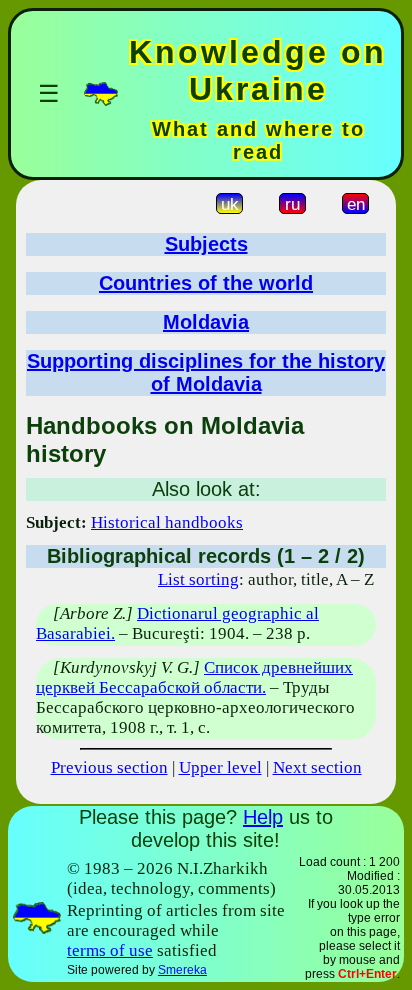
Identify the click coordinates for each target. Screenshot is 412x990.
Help (263, 817)
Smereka (182, 970)
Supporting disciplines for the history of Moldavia (206, 372)
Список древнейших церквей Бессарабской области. (194, 677)
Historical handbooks (167, 522)
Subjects (206, 244)
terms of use (110, 950)
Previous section (109, 767)
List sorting (198, 579)
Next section (317, 767)
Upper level (220, 767)
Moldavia (206, 322)
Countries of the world (206, 283)
